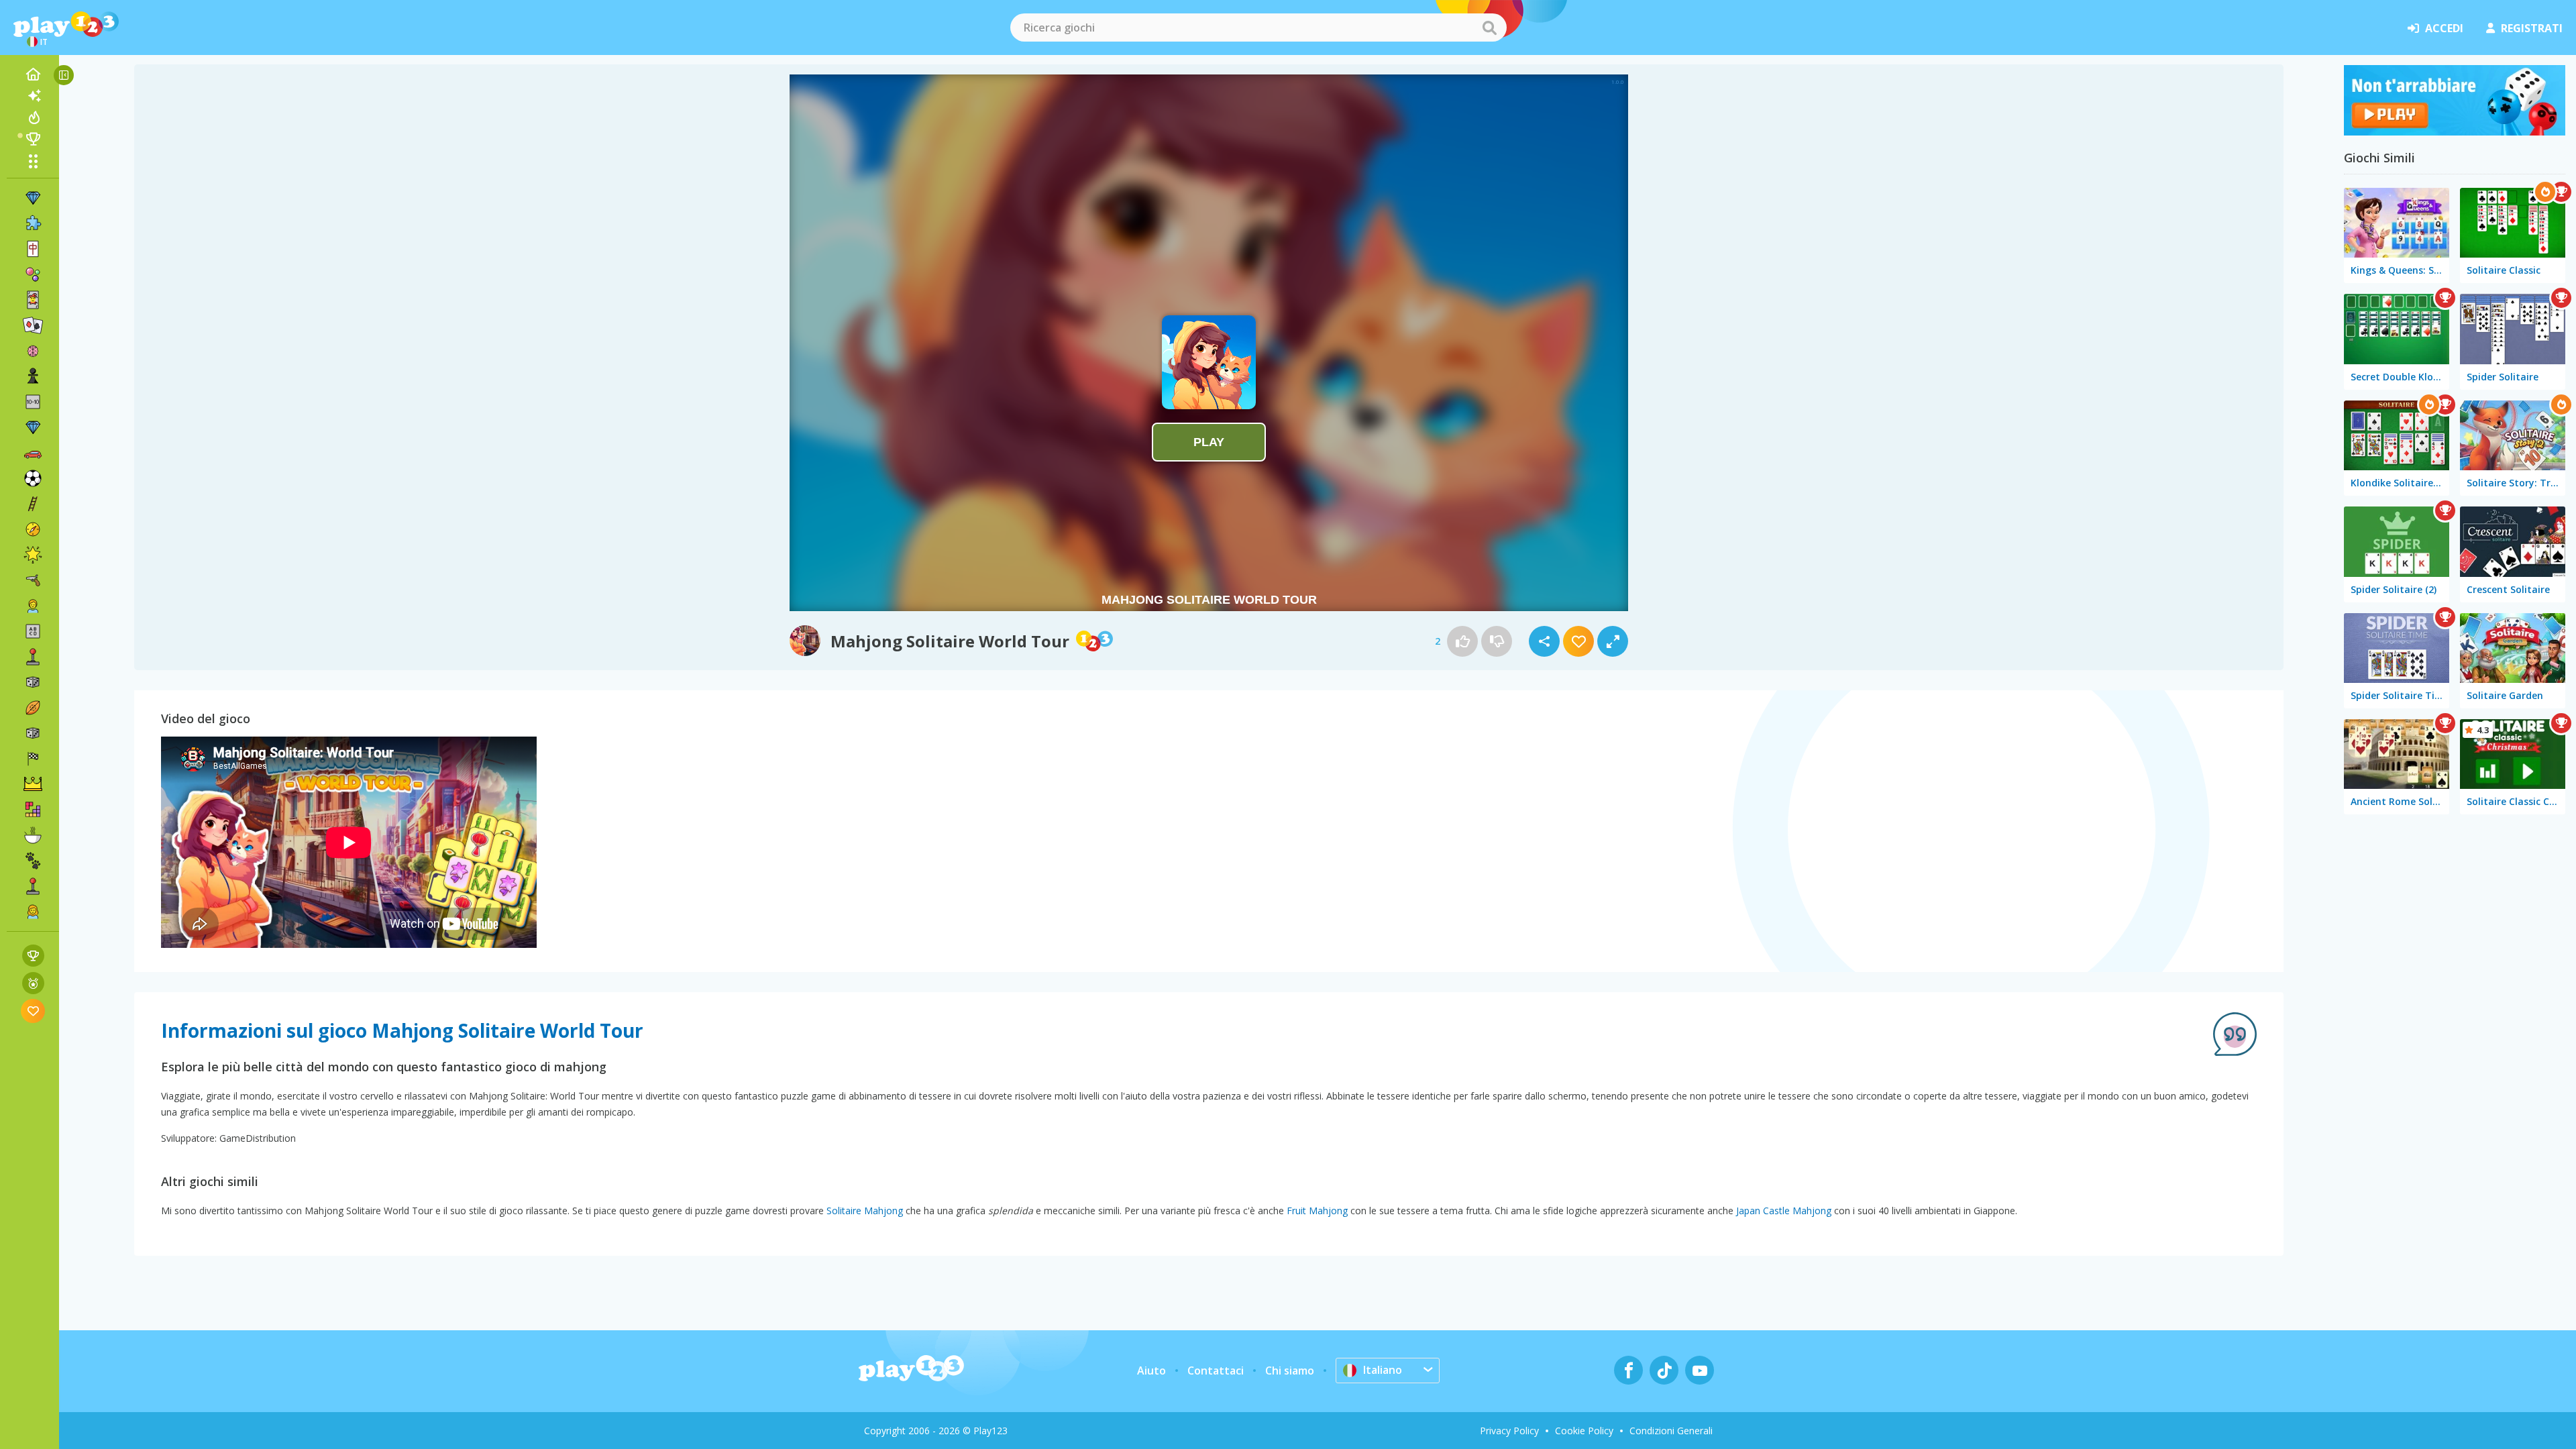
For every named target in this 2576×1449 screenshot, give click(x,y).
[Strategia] (33, 784)
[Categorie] (33, 161)
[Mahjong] (33, 249)
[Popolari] (33, 117)
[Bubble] (33, 274)
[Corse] (33, 759)
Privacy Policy (1509, 1431)
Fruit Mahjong (1317, 1211)
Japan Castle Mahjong (1784, 1211)
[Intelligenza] (33, 351)
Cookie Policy (1584, 1431)
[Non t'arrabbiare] (2455, 131)
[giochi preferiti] (33, 1011)
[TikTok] (1664, 1370)
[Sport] (33, 708)
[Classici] (33, 733)
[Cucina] (33, 835)
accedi (2444, 28)
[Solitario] (33, 325)
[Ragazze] (33, 912)
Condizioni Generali (1671, 1431)
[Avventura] (33, 529)
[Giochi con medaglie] (33, 983)
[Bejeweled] (33, 427)
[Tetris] (33, 810)
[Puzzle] (33, 223)
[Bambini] (33, 606)
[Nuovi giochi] (33, 96)
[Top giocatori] (33, 139)
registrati (2532, 28)
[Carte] (33, 300)
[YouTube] (1700, 1370)
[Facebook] (1628, 1370)
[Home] (33, 74)
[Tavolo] (33, 682)
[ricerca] (1489, 28)
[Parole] (33, 631)
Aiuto (1151, 1371)
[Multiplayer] (33, 886)
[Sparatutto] (33, 580)
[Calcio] (33, 478)
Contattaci (1216, 1371)
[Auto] (33, 453)
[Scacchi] (33, 376)
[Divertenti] (33, 555)
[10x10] (33, 402)
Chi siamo (1290, 1371)
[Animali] (33, 861)
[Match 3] (33, 198)
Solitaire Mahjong (865, 1211)
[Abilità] (33, 504)
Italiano (1383, 1370)
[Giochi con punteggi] (33, 956)
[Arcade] (33, 657)
